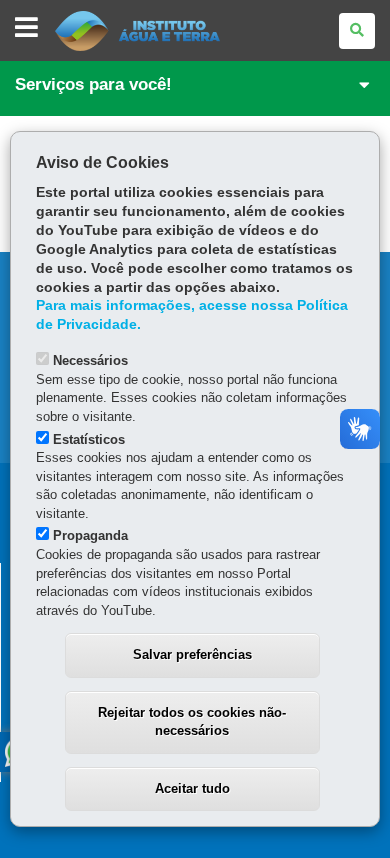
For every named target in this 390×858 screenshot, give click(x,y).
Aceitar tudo (192, 788)
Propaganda (90, 535)
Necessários (90, 360)
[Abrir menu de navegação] (26, 28)
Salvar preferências (192, 654)
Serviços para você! (93, 84)
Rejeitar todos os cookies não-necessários (192, 722)
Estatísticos (89, 439)
